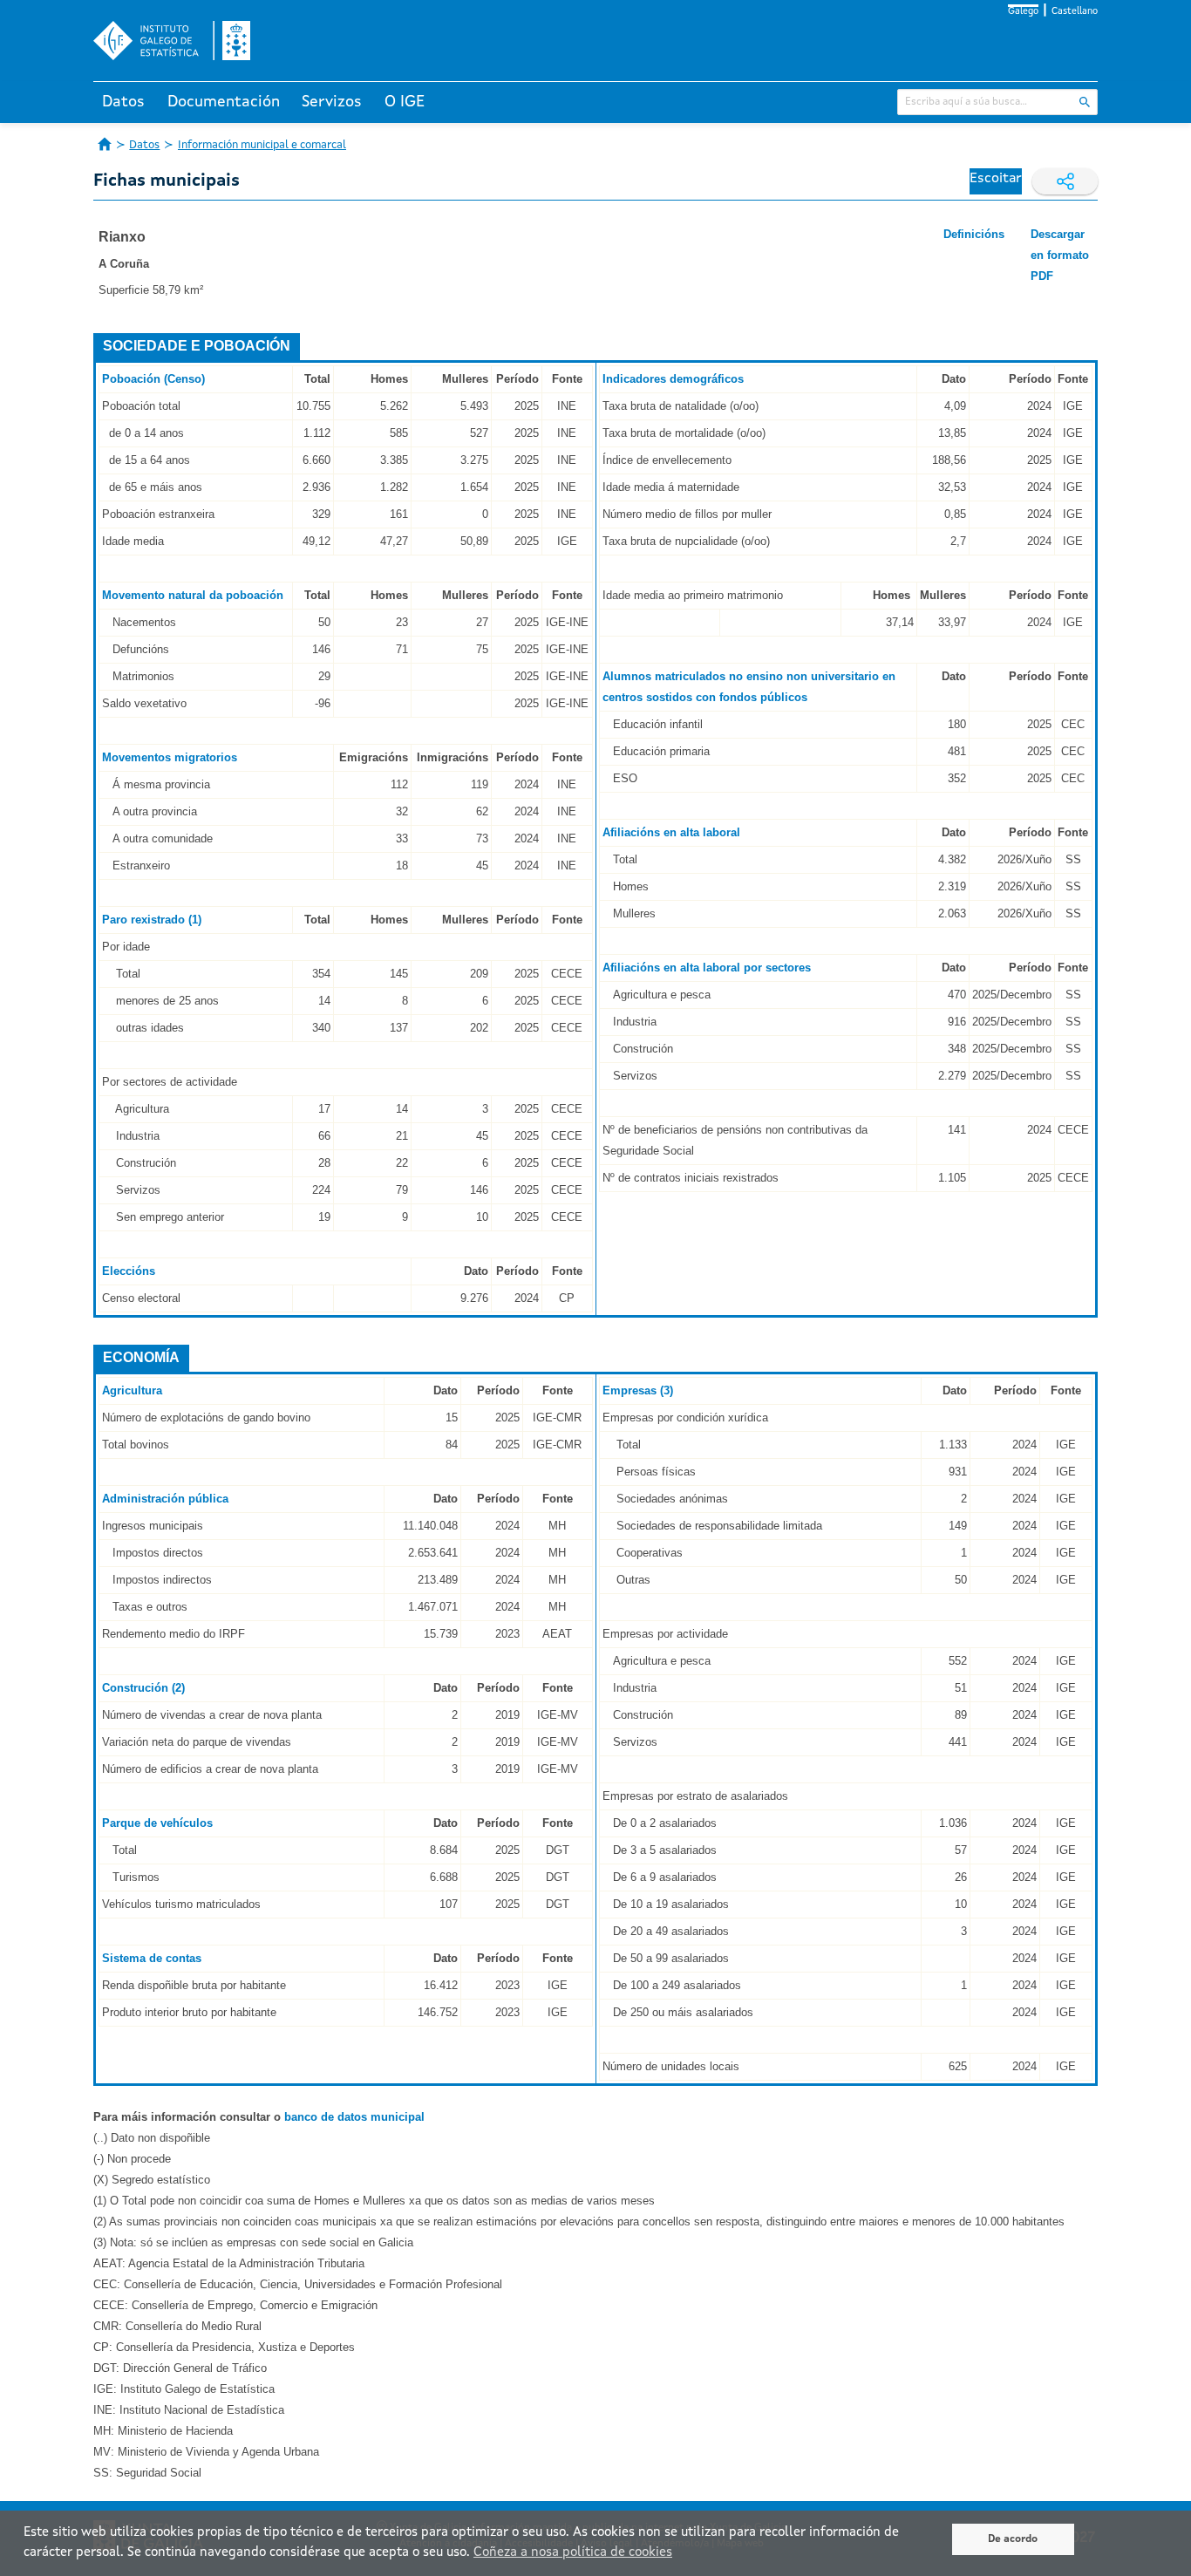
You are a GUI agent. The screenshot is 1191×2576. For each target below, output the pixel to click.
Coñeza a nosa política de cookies (573, 2553)
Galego (1023, 12)
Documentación (224, 102)
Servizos (332, 102)
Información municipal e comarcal (262, 145)
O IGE (405, 102)
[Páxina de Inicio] (105, 144)
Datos (123, 102)
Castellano (1075, 12)
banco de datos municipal (354, 2117)
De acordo (1013, 2539)
